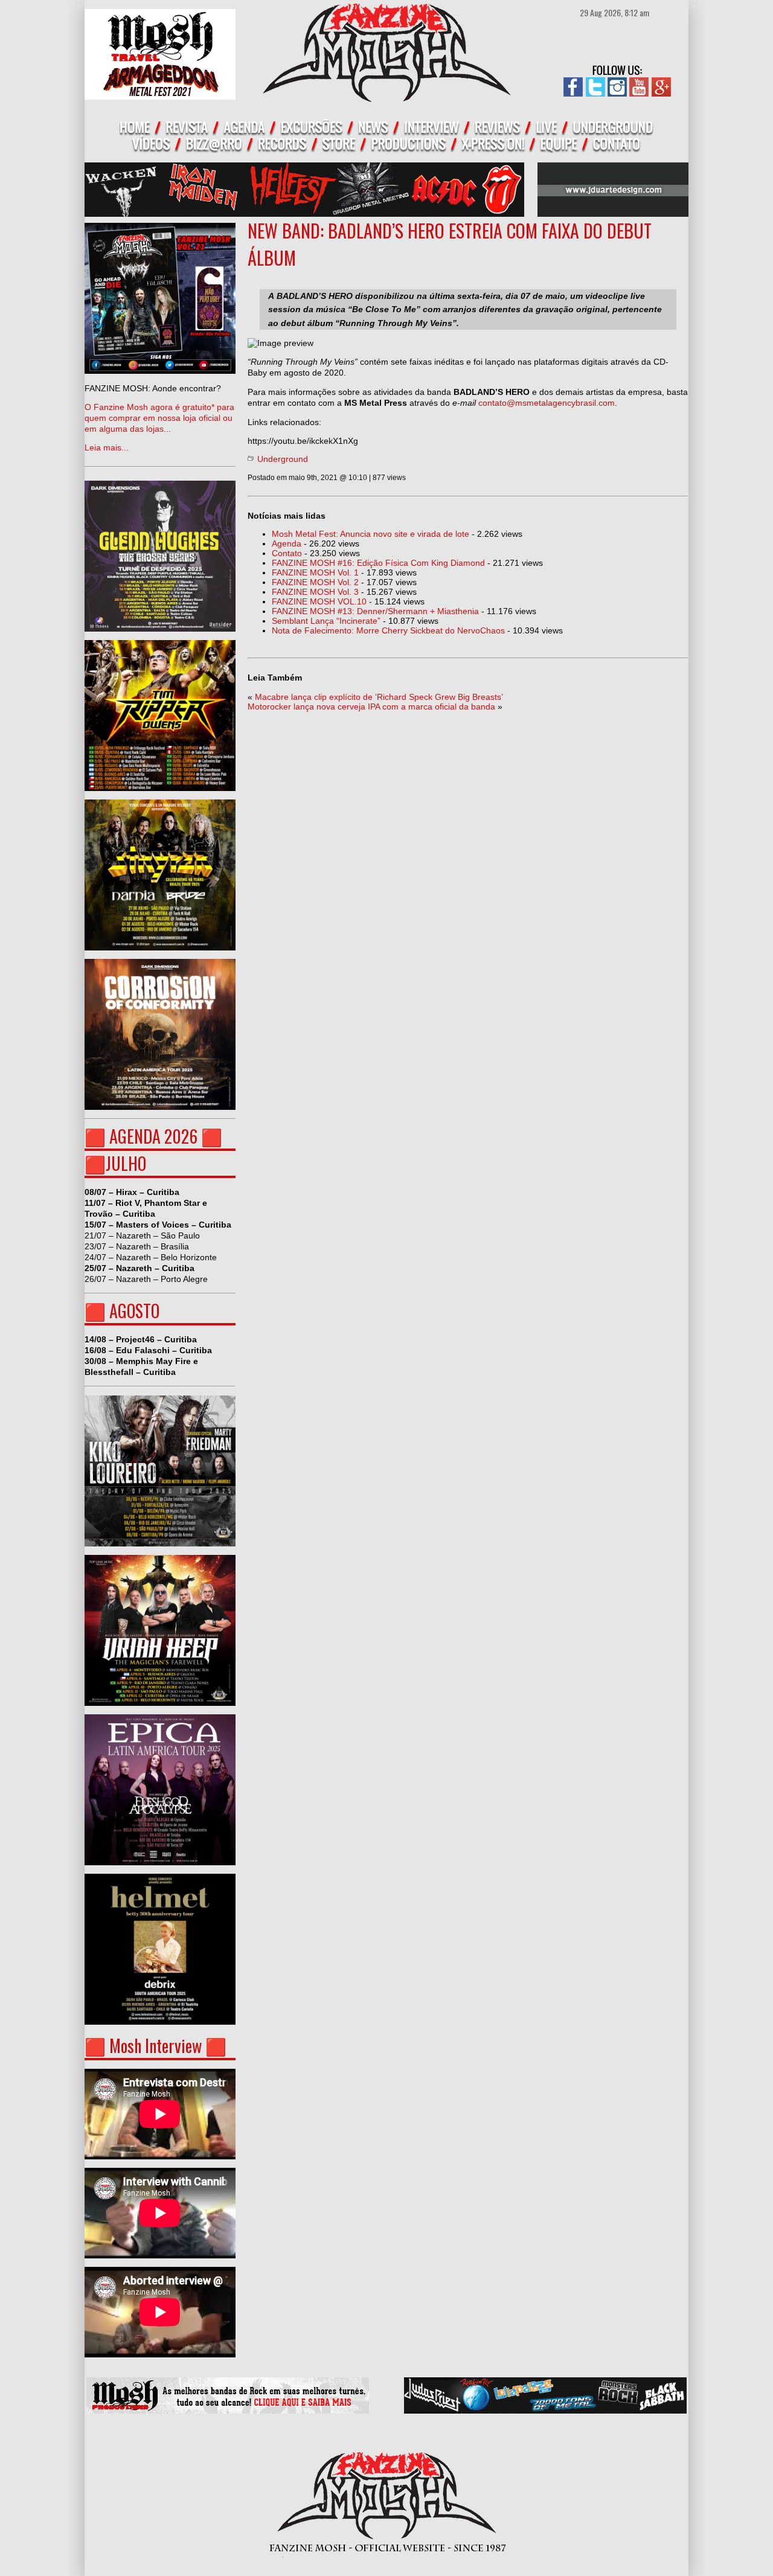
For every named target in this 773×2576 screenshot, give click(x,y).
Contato (287, 553)
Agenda (287, 543)
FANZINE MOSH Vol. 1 (315, 572)
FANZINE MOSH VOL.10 (319, 601)
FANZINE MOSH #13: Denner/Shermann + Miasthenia (375, 611)
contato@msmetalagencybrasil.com (547, 403)
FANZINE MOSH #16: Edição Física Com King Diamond (378, 563)
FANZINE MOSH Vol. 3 (315, 592)
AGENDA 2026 (153, 1136)
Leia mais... (159, 418)
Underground (283, 459)
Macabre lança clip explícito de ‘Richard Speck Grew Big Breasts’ (379, 697)
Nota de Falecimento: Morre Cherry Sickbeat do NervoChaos (388, 630)
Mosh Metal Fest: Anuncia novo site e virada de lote (370, 534)
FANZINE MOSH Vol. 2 (315, 582)
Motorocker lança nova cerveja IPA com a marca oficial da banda (371, 706)
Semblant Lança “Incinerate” (326, 621)
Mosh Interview (156, 2046)
